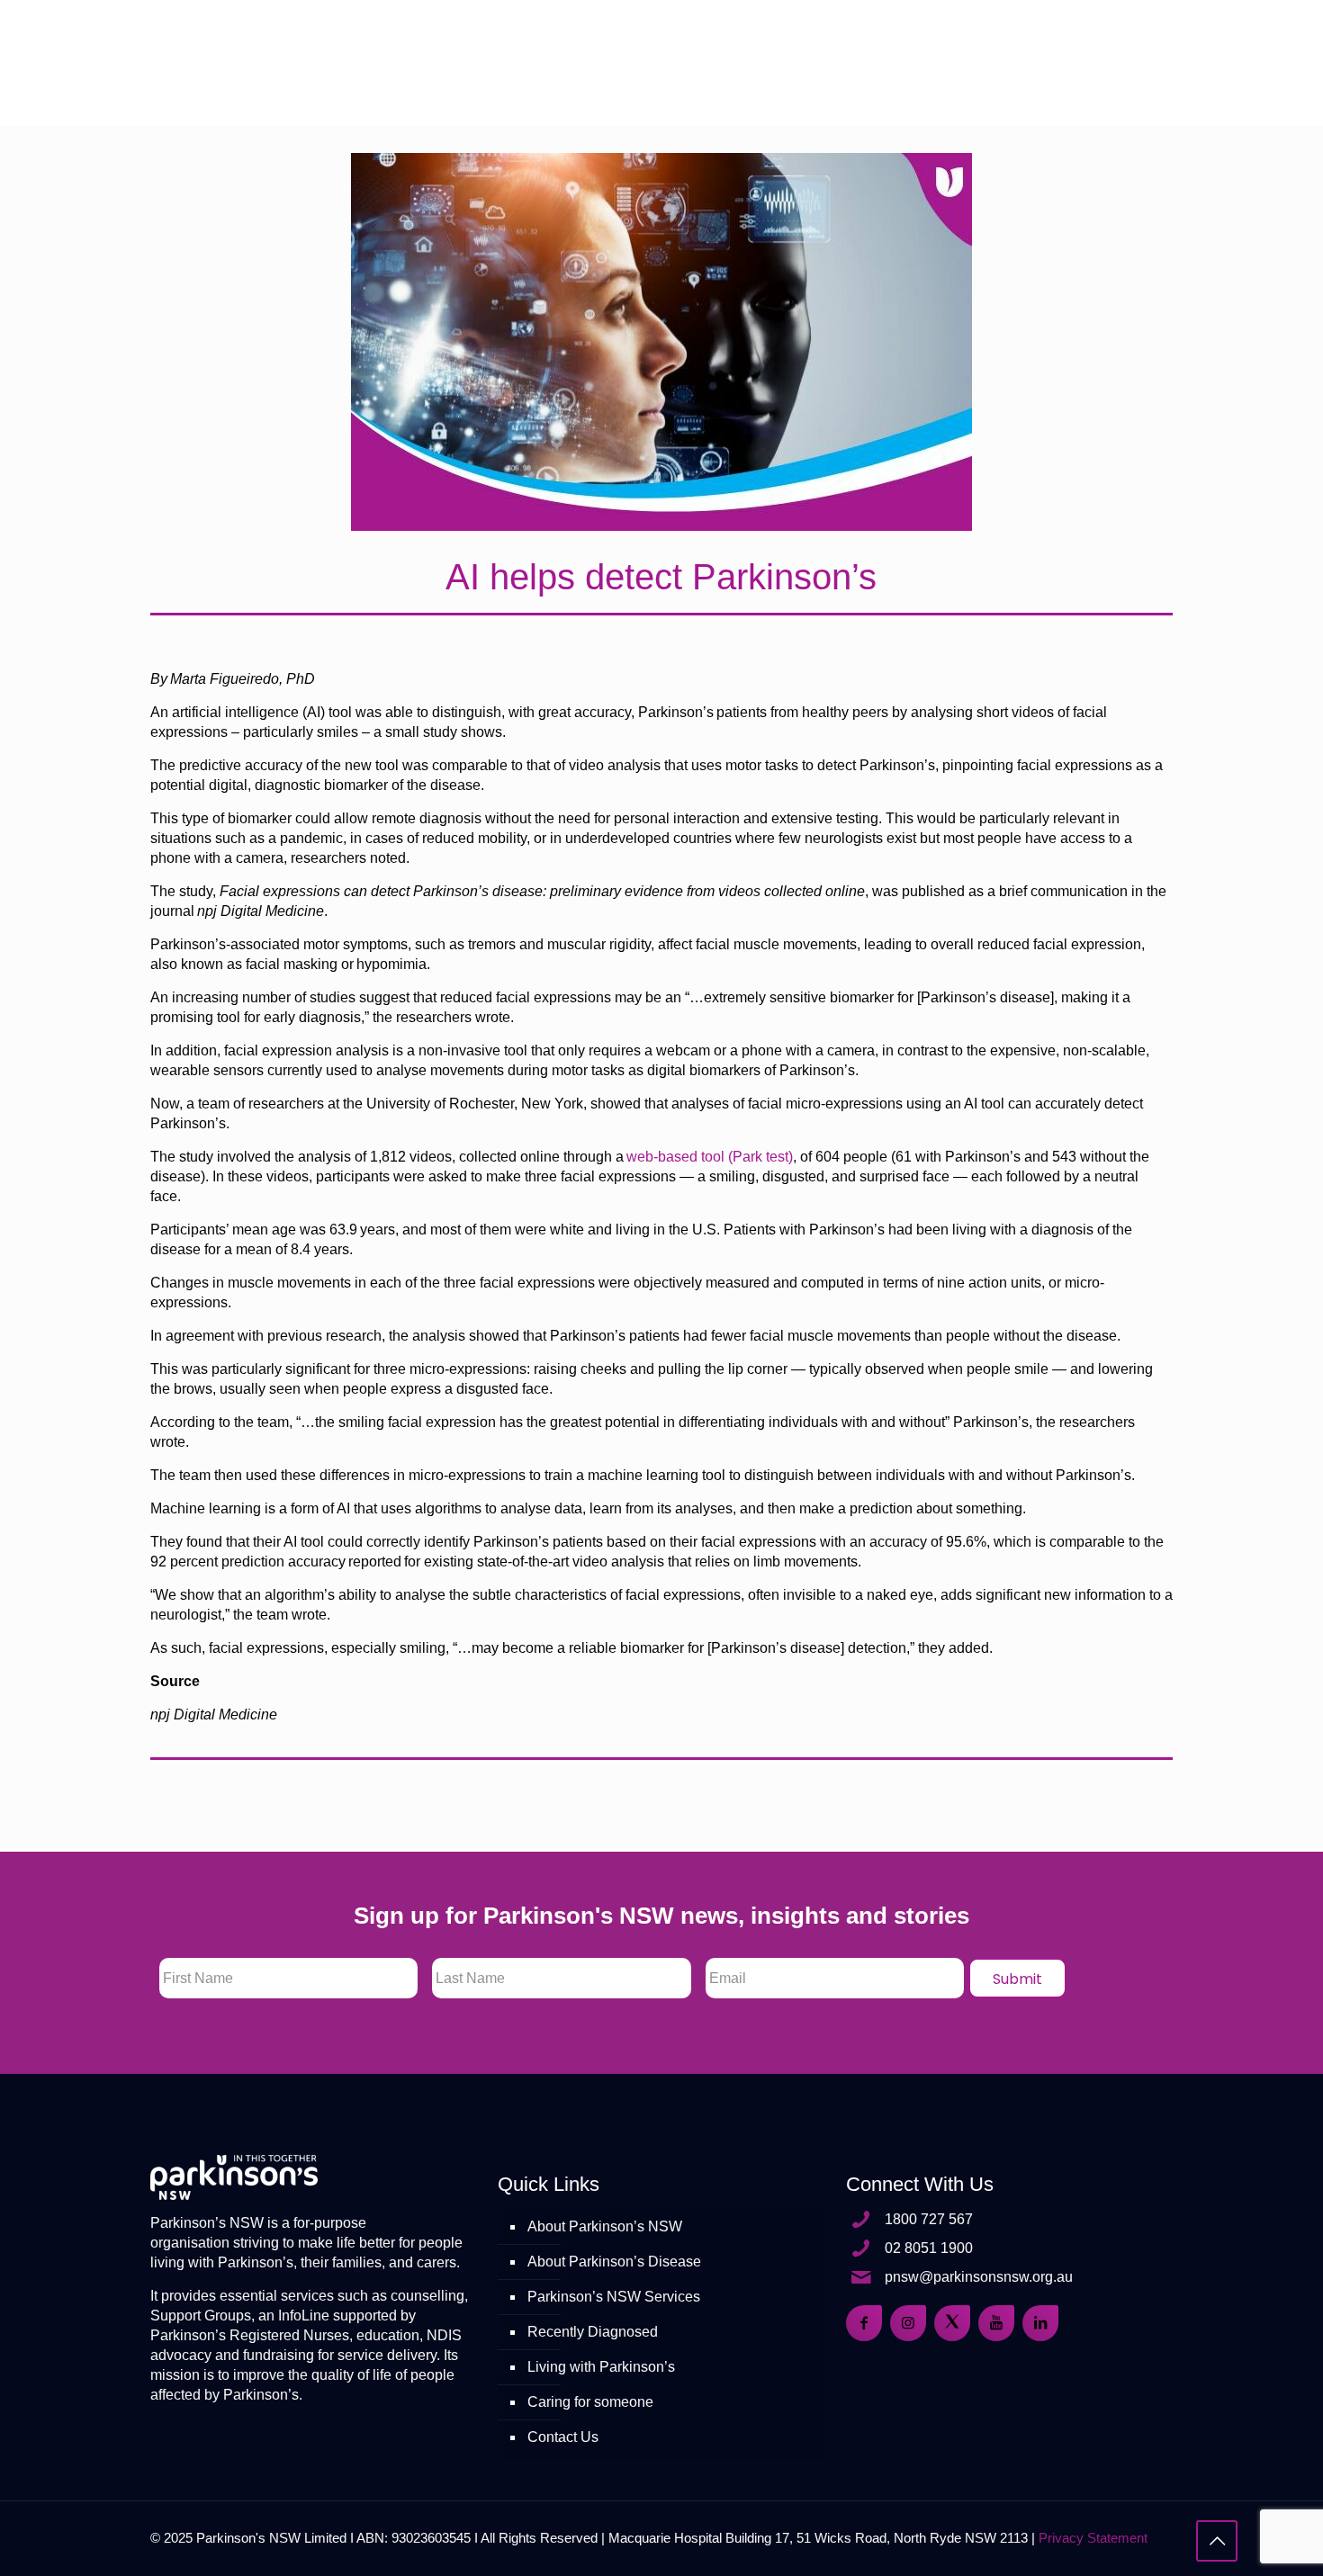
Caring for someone (590, 2402)
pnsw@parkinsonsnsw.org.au (979, 2277)
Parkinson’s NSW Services (614, 2297)
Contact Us (563, 2437)
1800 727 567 (929, 2219)
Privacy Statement (1093, 2538)
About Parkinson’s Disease (614, 2262)
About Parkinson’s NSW (605, 2226)
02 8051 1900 (929, 2248)
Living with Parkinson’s (601, 2367)
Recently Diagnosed (593, 2332)
